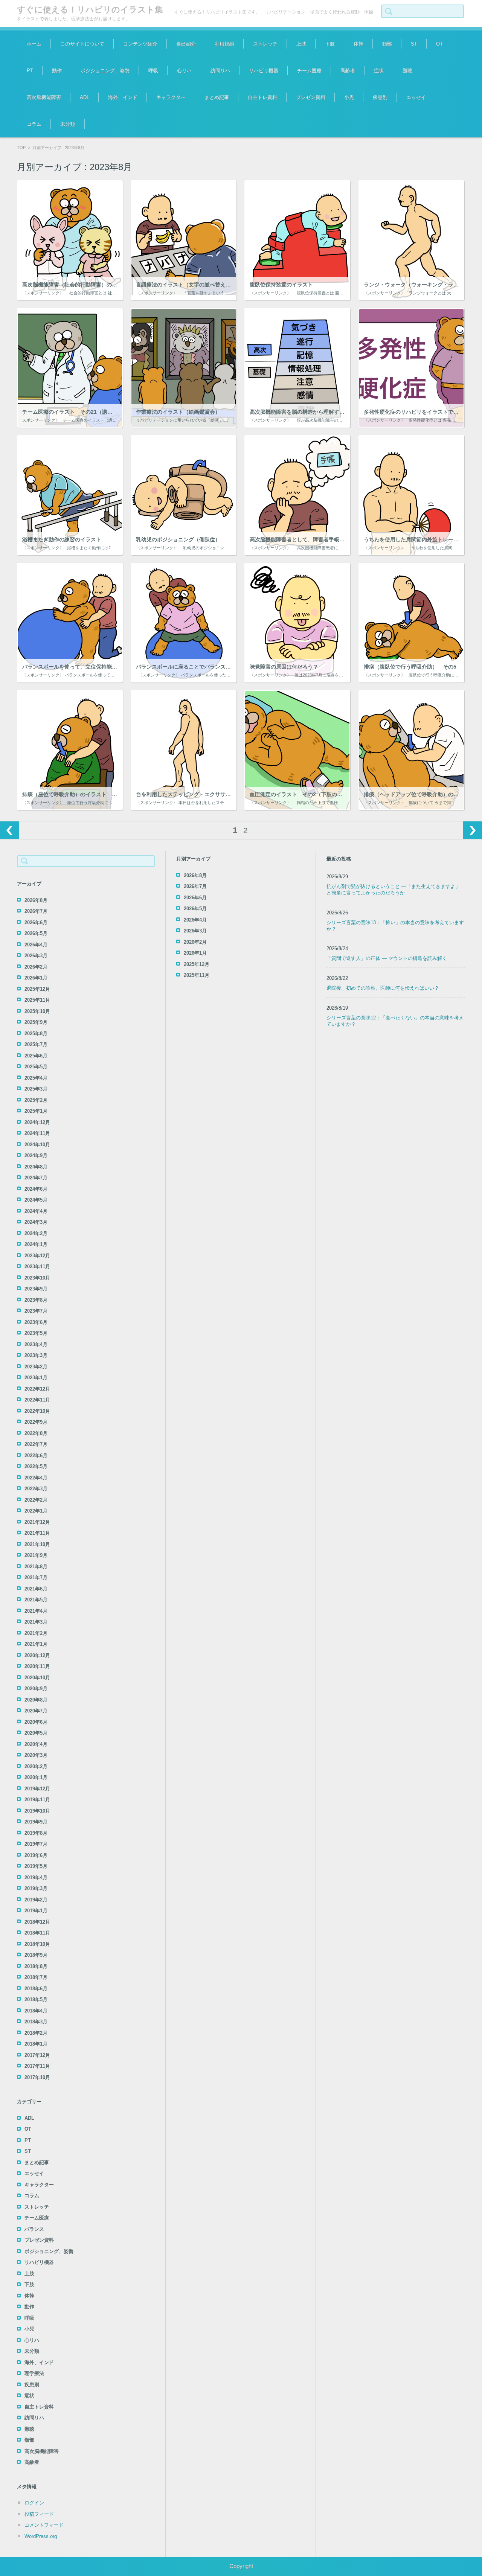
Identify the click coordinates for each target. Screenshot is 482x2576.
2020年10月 (37, 1678)
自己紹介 (186, 44)
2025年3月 (36, 1089)
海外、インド (123, 97)
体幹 (358, 44)
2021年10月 (37, 1544)
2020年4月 (36, 1744)
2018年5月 (36, 1999)
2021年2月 (36, 1633)
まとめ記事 (217, 97)
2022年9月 (36, 1422)
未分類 (68, 124)
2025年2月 (36, 1100)
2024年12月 (37, 1122)
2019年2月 (36, 1900)
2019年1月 (36, 1911)
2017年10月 (37, 2077)
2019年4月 (36, 1878)
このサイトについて (82, 44)
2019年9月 (36, 1822)
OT (439, 44)
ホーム (34, 44)
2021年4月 (36, 1611)
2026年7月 (36, 911)
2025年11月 (37, 1000)
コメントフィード (44, 2525)
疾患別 (380, 97)
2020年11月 (37, 1666)
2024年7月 (36, 1178)
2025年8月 (36, 1034)
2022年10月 (37, 1411)
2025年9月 (36, 1022)
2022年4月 (36, 1478)
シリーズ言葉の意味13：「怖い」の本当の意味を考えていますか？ (395, 926)
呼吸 (153, 71)
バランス (34, 2229)
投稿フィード (39, 2514)
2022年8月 (36, 1433)
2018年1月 (36, 2044)
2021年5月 (36, 1600)
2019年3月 (36, 1888)
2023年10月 (37, 1278)
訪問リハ (220, 71)
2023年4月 (36, 1344)
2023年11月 (37, 1267)
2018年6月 (36, 1989)
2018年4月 (36, 2011)
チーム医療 (309, 71)
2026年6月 (36, 922)
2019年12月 (37, 1789)
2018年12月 (37, 1922)
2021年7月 (36, 1577)
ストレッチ (265, 44)
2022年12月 (37, 1389)
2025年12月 (37, 989)
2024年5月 (36, 1200)
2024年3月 (36, 1222)
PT (30, 71)
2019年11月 (37, 1800)
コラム (34, 124)
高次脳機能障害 (44, 97)
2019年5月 (36, 1866)
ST (414, 44)
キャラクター (171, 97)
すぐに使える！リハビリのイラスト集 (90, 10)
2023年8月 (36, 1300)
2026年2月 (36, 967)
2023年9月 (36, 1289)
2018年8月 (36, 1966)
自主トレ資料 (262, 97)
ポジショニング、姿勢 (105, 71)
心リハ (184, 71)
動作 (57, 71)
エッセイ (416, 97)
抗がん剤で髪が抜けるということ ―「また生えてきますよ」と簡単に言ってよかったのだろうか (393, 890)
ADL (85, 97)
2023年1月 (36, 1378)
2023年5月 (36, 1333)
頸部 (387, 44)
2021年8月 (36, 1567)
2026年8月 (36, 900)
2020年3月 (36, 1755)
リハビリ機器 (264, 71)
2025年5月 (36, 1067)
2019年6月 (36, 1855)
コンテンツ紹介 (140, 44)
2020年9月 (36, 1689)
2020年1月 (36, 1777)
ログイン (34, 2503)
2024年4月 (36, 1211)
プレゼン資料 (311, 97)
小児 (349, 97)
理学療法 (34, 2373)
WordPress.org (41, 2536)
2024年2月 (36, 1233)
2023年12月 (37, 1256)
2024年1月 (36, 1244)
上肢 (301, 44)
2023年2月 (36, 1367)
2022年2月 (36, 1500)
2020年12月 (37, 1655)
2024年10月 (37, 1145)
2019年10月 (37, 1811)
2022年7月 (36, 1444)
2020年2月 (36, 1766)
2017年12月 (37, 2055)
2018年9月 (36, 1955)
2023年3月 (36, 1355)
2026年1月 (36, 978)
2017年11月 (37, 2066)
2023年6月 (36, 1322)
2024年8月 (36, 1167)
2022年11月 (37, 1400)
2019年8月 (36, 1833)
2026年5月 (36, 933)
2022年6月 (36, 1456)
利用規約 (224, 44)
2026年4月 (36, 945)
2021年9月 (36, 1555)
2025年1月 (36, 1111)
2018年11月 (37, 1933)
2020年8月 (36, 1700)
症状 (379, 71)
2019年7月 (36, 1844)
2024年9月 (36, 1155)
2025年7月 (36, 1044)
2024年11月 (37, 1133)
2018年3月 (36, 2022)
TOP (21, 148)
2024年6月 (36, 1189)
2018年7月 (36, 1977)
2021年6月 (36, 1589)
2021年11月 (37, 1533)
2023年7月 (36, 1311)
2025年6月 (36, 1056)
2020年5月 (36, 1733)
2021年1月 (36, 1644)
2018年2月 (36, 2033)
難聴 (407, 71)
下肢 (330, 44)
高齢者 (348, 71)
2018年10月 (37, 1944)
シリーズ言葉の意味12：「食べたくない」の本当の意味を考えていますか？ (395, 1021)
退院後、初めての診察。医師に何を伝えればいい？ (383, 988)
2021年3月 (36, 1622)
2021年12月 (37, 1522)
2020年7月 (36, 1711)
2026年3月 (36, 956)
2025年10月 (37, 1011)
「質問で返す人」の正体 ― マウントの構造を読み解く (387, 958)
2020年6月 (36, 1722)
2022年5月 (36, 1466)
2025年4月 (36, 1078)
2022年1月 (36, 1511)
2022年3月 (36, 1489)
